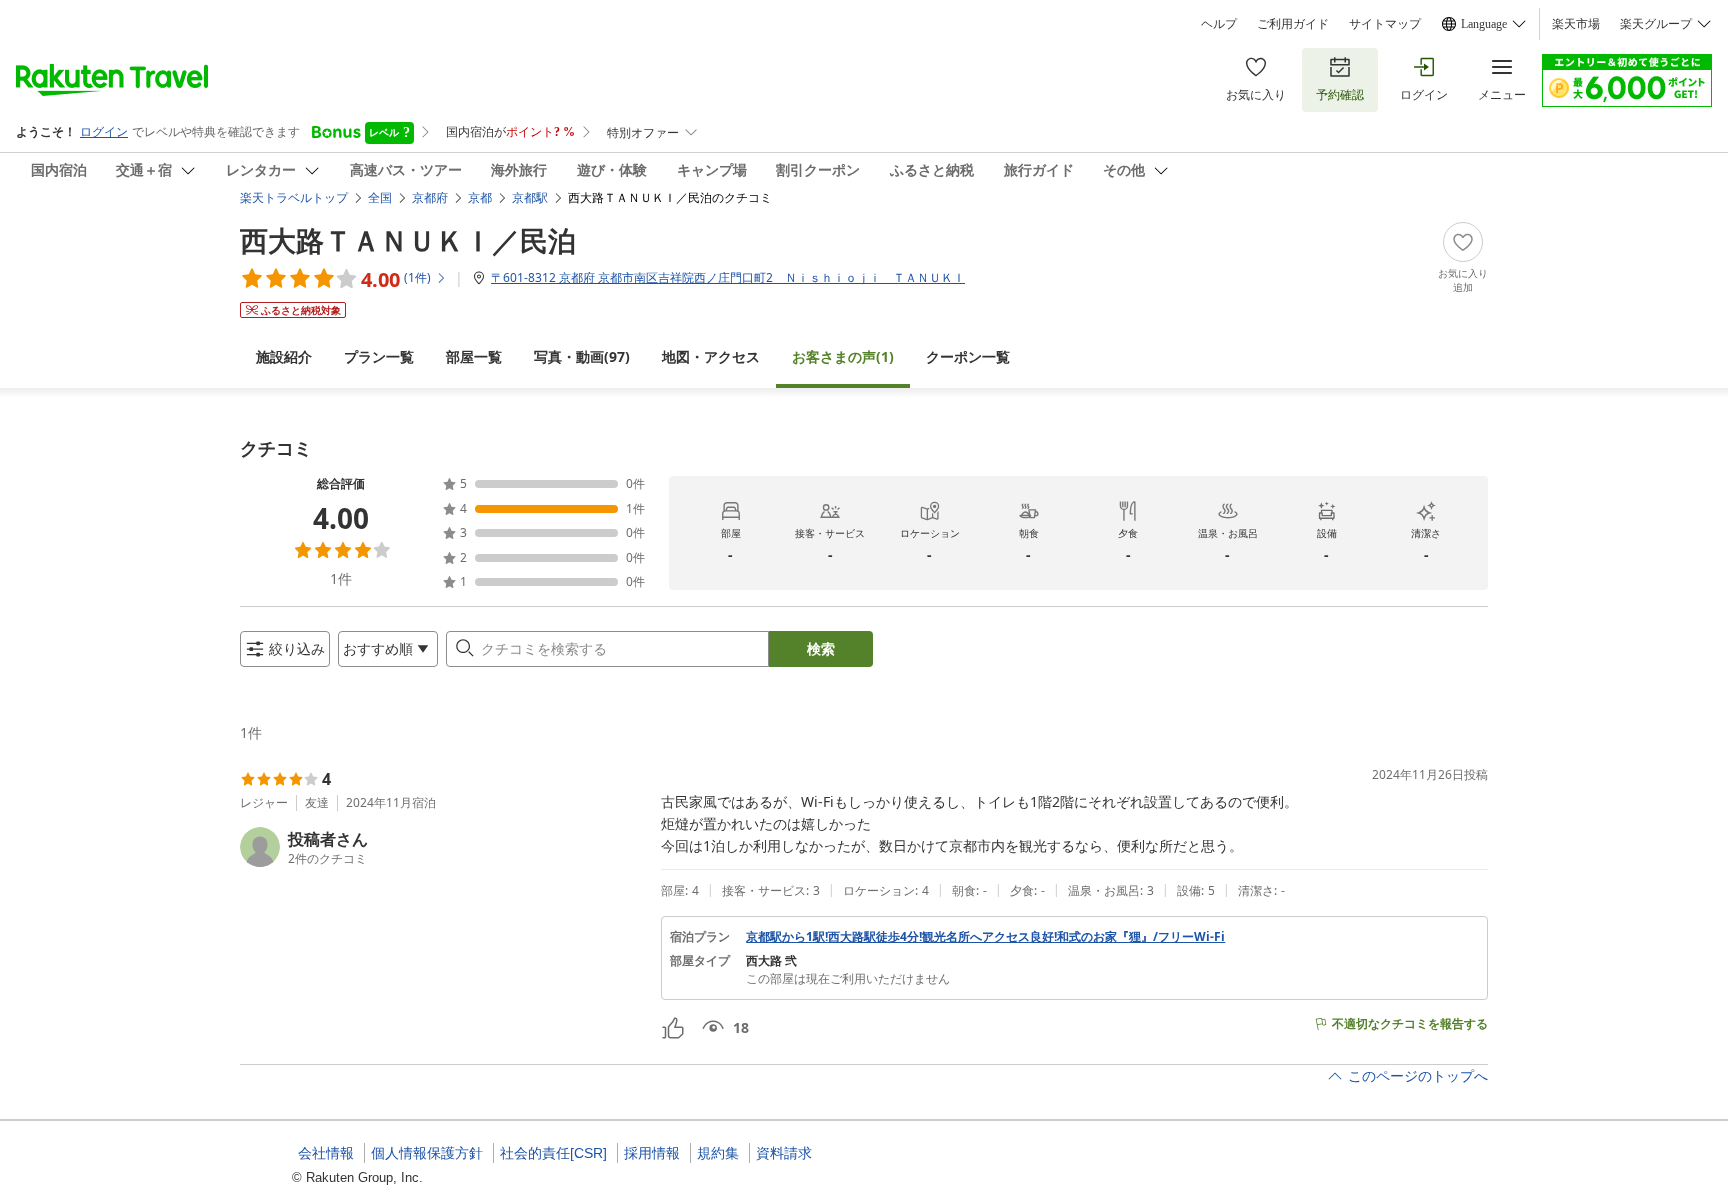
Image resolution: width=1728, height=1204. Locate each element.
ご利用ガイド (1293, 24)
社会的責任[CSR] (553, 1153)
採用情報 (652, 1153)
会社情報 (326, 1153)
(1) (843, 356)
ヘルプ (1219, 24)
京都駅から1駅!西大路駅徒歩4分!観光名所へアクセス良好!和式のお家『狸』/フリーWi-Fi (985, 937)
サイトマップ (1385, 24)
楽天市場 (1576, 24)
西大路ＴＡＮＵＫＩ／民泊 (408, 240)
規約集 (718, 1153)
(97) (582, 356)
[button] (442, 847)
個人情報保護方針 (427, 1153)
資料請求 (784, 1153)
